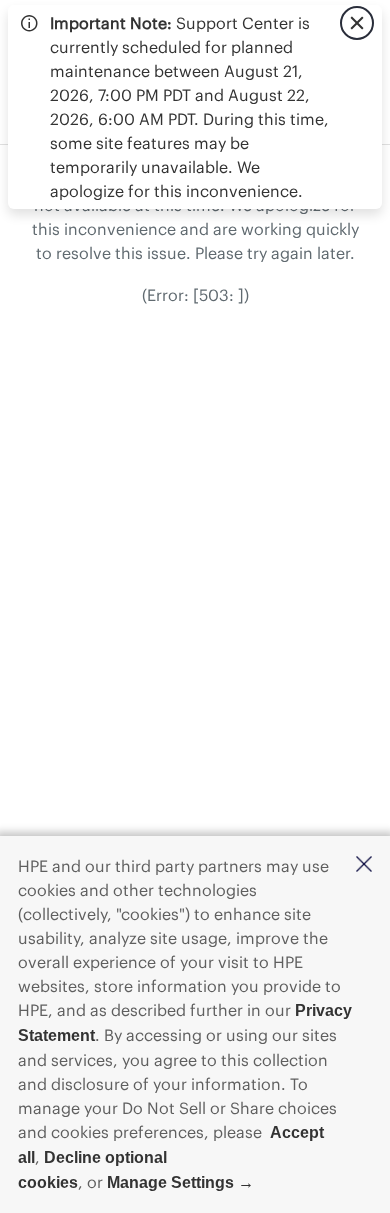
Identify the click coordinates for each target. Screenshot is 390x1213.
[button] (364, 865)
